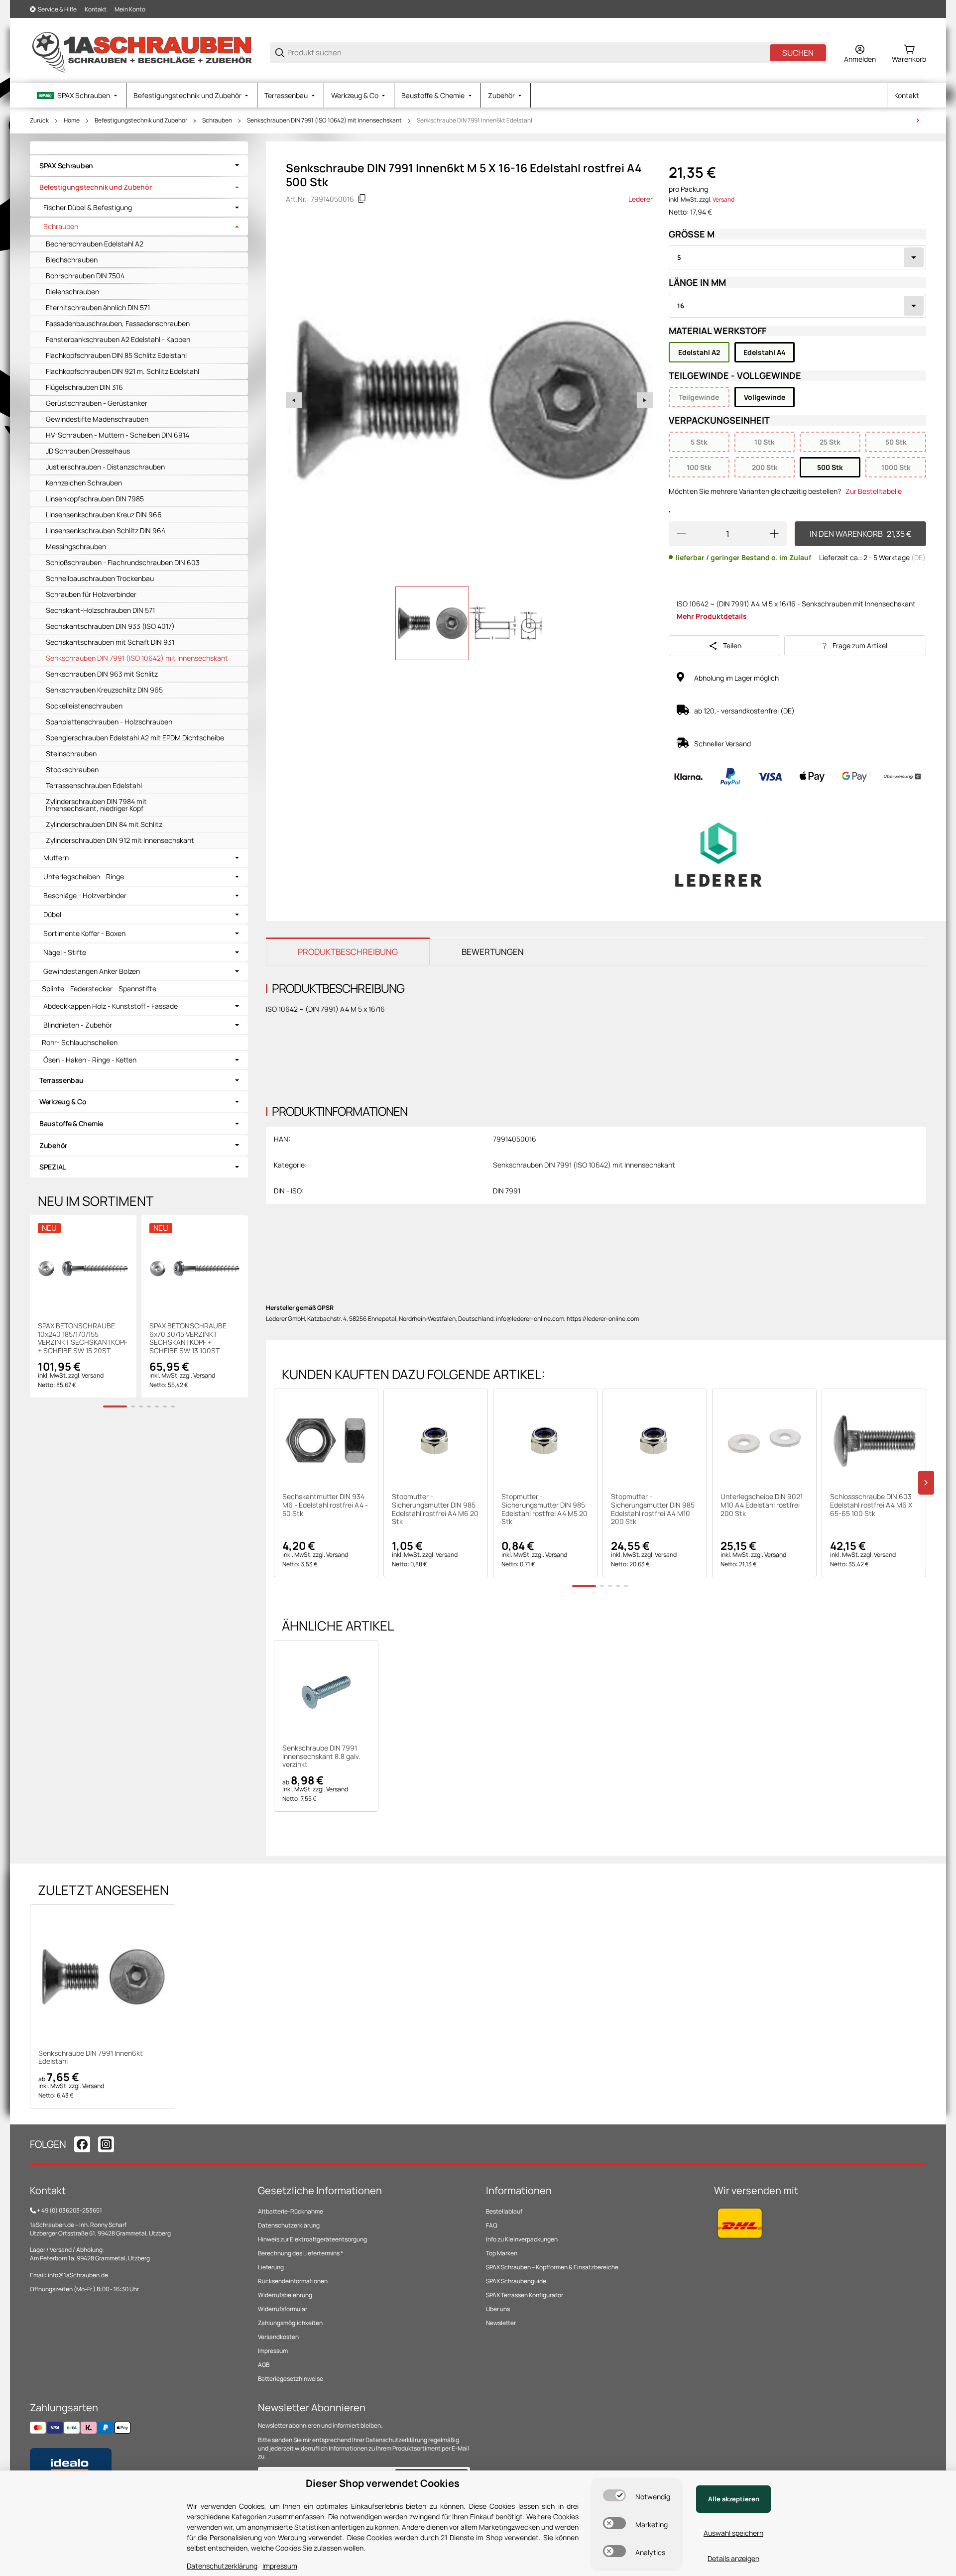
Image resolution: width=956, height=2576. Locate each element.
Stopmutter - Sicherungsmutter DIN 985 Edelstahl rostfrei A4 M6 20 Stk (435, 1509)
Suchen (798, 53)
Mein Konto (130, 9)
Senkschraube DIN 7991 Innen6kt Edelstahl (475, 120)
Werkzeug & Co (63, 1102)
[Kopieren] (362, 199)
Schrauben (217, 120)
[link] (139, 166)
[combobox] (797, 257)
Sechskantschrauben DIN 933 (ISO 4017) (110, 626)
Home (72, 120)
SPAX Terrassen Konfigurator (525, 2295)
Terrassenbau (61, 1080)
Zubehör (53, 1145)
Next (645, 400)
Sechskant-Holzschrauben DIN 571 (100, 610)
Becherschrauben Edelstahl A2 (95, 244)
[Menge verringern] (681, 534)
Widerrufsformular (283, 2309)
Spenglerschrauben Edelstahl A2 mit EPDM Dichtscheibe (135, 738)
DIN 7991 (507, 1191)
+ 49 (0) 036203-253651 (69, 2210)
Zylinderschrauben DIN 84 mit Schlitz (104, 824)
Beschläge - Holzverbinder (85, 896)
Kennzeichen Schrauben (84, 483)
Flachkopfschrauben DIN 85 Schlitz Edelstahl (116, 355)
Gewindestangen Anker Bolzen (92, 971)
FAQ (492, 2225)
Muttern (56, 858)
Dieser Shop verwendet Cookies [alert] (383, 2483)
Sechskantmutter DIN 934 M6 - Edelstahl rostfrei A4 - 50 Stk (325, 1505)
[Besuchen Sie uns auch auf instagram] (106, 2144)
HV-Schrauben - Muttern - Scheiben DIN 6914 (118, 435)
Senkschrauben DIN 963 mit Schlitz (102, 674)
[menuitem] (78, 95)
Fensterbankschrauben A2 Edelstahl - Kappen (118, 339)
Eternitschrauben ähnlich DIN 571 (98, 307)
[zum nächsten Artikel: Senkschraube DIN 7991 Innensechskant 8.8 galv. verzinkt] (918, 120)
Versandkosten (278, 2337)
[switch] (614, 2495)
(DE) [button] (918, 557)
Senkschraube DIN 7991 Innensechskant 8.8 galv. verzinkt (321, 1756)
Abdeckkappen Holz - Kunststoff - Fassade (111, 1006)
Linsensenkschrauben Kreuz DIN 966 (104, 515)
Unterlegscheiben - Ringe (84, 877)
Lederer (641, 199)
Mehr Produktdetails (712, 616)
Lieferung (271, 2267)
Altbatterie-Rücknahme (291, 2211)
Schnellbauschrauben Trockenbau (100, 578)
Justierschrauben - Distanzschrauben (105, 467)
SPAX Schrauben (66, 166)
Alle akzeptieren (734, 2499)
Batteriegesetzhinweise (291, 2379)
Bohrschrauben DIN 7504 (85, 276)
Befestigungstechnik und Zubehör (141, 120)
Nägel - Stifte (65, 952)
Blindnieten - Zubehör (78, 1025)
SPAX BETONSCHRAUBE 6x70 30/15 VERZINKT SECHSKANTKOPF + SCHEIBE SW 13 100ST (188, 1339)
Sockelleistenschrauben (84, 706)
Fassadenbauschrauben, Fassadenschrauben (118, 323)
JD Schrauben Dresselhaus (88, 451)
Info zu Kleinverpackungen (522, 2239)
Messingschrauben (76, 546)
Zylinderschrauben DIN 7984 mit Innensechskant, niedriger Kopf (96, 805)
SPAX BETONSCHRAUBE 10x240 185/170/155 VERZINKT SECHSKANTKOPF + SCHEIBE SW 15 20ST (83, 1339)
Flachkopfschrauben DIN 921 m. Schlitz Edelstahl (122, 371)
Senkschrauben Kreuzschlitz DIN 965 (104, 690)
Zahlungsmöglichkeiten (290, 2323)
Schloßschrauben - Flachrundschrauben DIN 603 (123, 562)
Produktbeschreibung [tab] (348, 952)
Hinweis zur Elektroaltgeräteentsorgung (312, 2239)
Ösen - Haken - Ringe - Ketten (90, 1060)
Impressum (273, 2351)
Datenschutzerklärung (289, 2225)
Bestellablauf (504, 2211)
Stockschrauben (72, 769)
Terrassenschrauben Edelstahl (94, 785)
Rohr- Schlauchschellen (80, 1042)
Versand (723, 199)
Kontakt (96, 9)
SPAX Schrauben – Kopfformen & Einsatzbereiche (552, 2267)
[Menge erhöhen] (774, 534)
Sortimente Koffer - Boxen (84, 934)
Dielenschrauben (72, 292)
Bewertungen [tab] (493, 952)
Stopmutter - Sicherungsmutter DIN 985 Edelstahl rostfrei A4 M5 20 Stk (544, 1509)
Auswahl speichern (733, 2533)
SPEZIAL (53, 1167)
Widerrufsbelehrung (285, 2295)
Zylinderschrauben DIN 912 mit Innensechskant (120, 840)
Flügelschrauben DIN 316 (84, 387)
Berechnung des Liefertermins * (300, 2253)
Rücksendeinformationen (293, 2281)
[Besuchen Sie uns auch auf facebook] (82, 2144)
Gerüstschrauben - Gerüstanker (97, 403)
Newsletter (501, 2323)
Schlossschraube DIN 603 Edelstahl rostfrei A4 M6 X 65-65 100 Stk (871, 1505)
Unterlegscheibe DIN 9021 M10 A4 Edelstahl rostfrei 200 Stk (762, 1505)
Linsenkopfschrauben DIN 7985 (95, 499)
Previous (294, 400)
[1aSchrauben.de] (142, 52)
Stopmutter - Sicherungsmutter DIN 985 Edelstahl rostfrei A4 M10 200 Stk (653, 1509)
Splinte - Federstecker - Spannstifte (99, 989)
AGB (264, 2365)
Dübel (52, 915)
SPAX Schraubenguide (516, 2281)
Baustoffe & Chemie (71, 1123)
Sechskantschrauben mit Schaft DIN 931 (110, 642)
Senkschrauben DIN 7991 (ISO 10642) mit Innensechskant (324, 120)
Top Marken (502, 2253)
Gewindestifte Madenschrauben (97, 419)
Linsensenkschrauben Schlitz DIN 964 (106, 530)
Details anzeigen (733, 2558)
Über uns (498, 2309)
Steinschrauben (71, 754)
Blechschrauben (72, 260)
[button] (326, 1441)
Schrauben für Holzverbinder (91, 594)
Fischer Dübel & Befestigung (88, 208)
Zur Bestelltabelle (874, 491)
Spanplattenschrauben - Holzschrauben (109, 722)
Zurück (39, 120)
